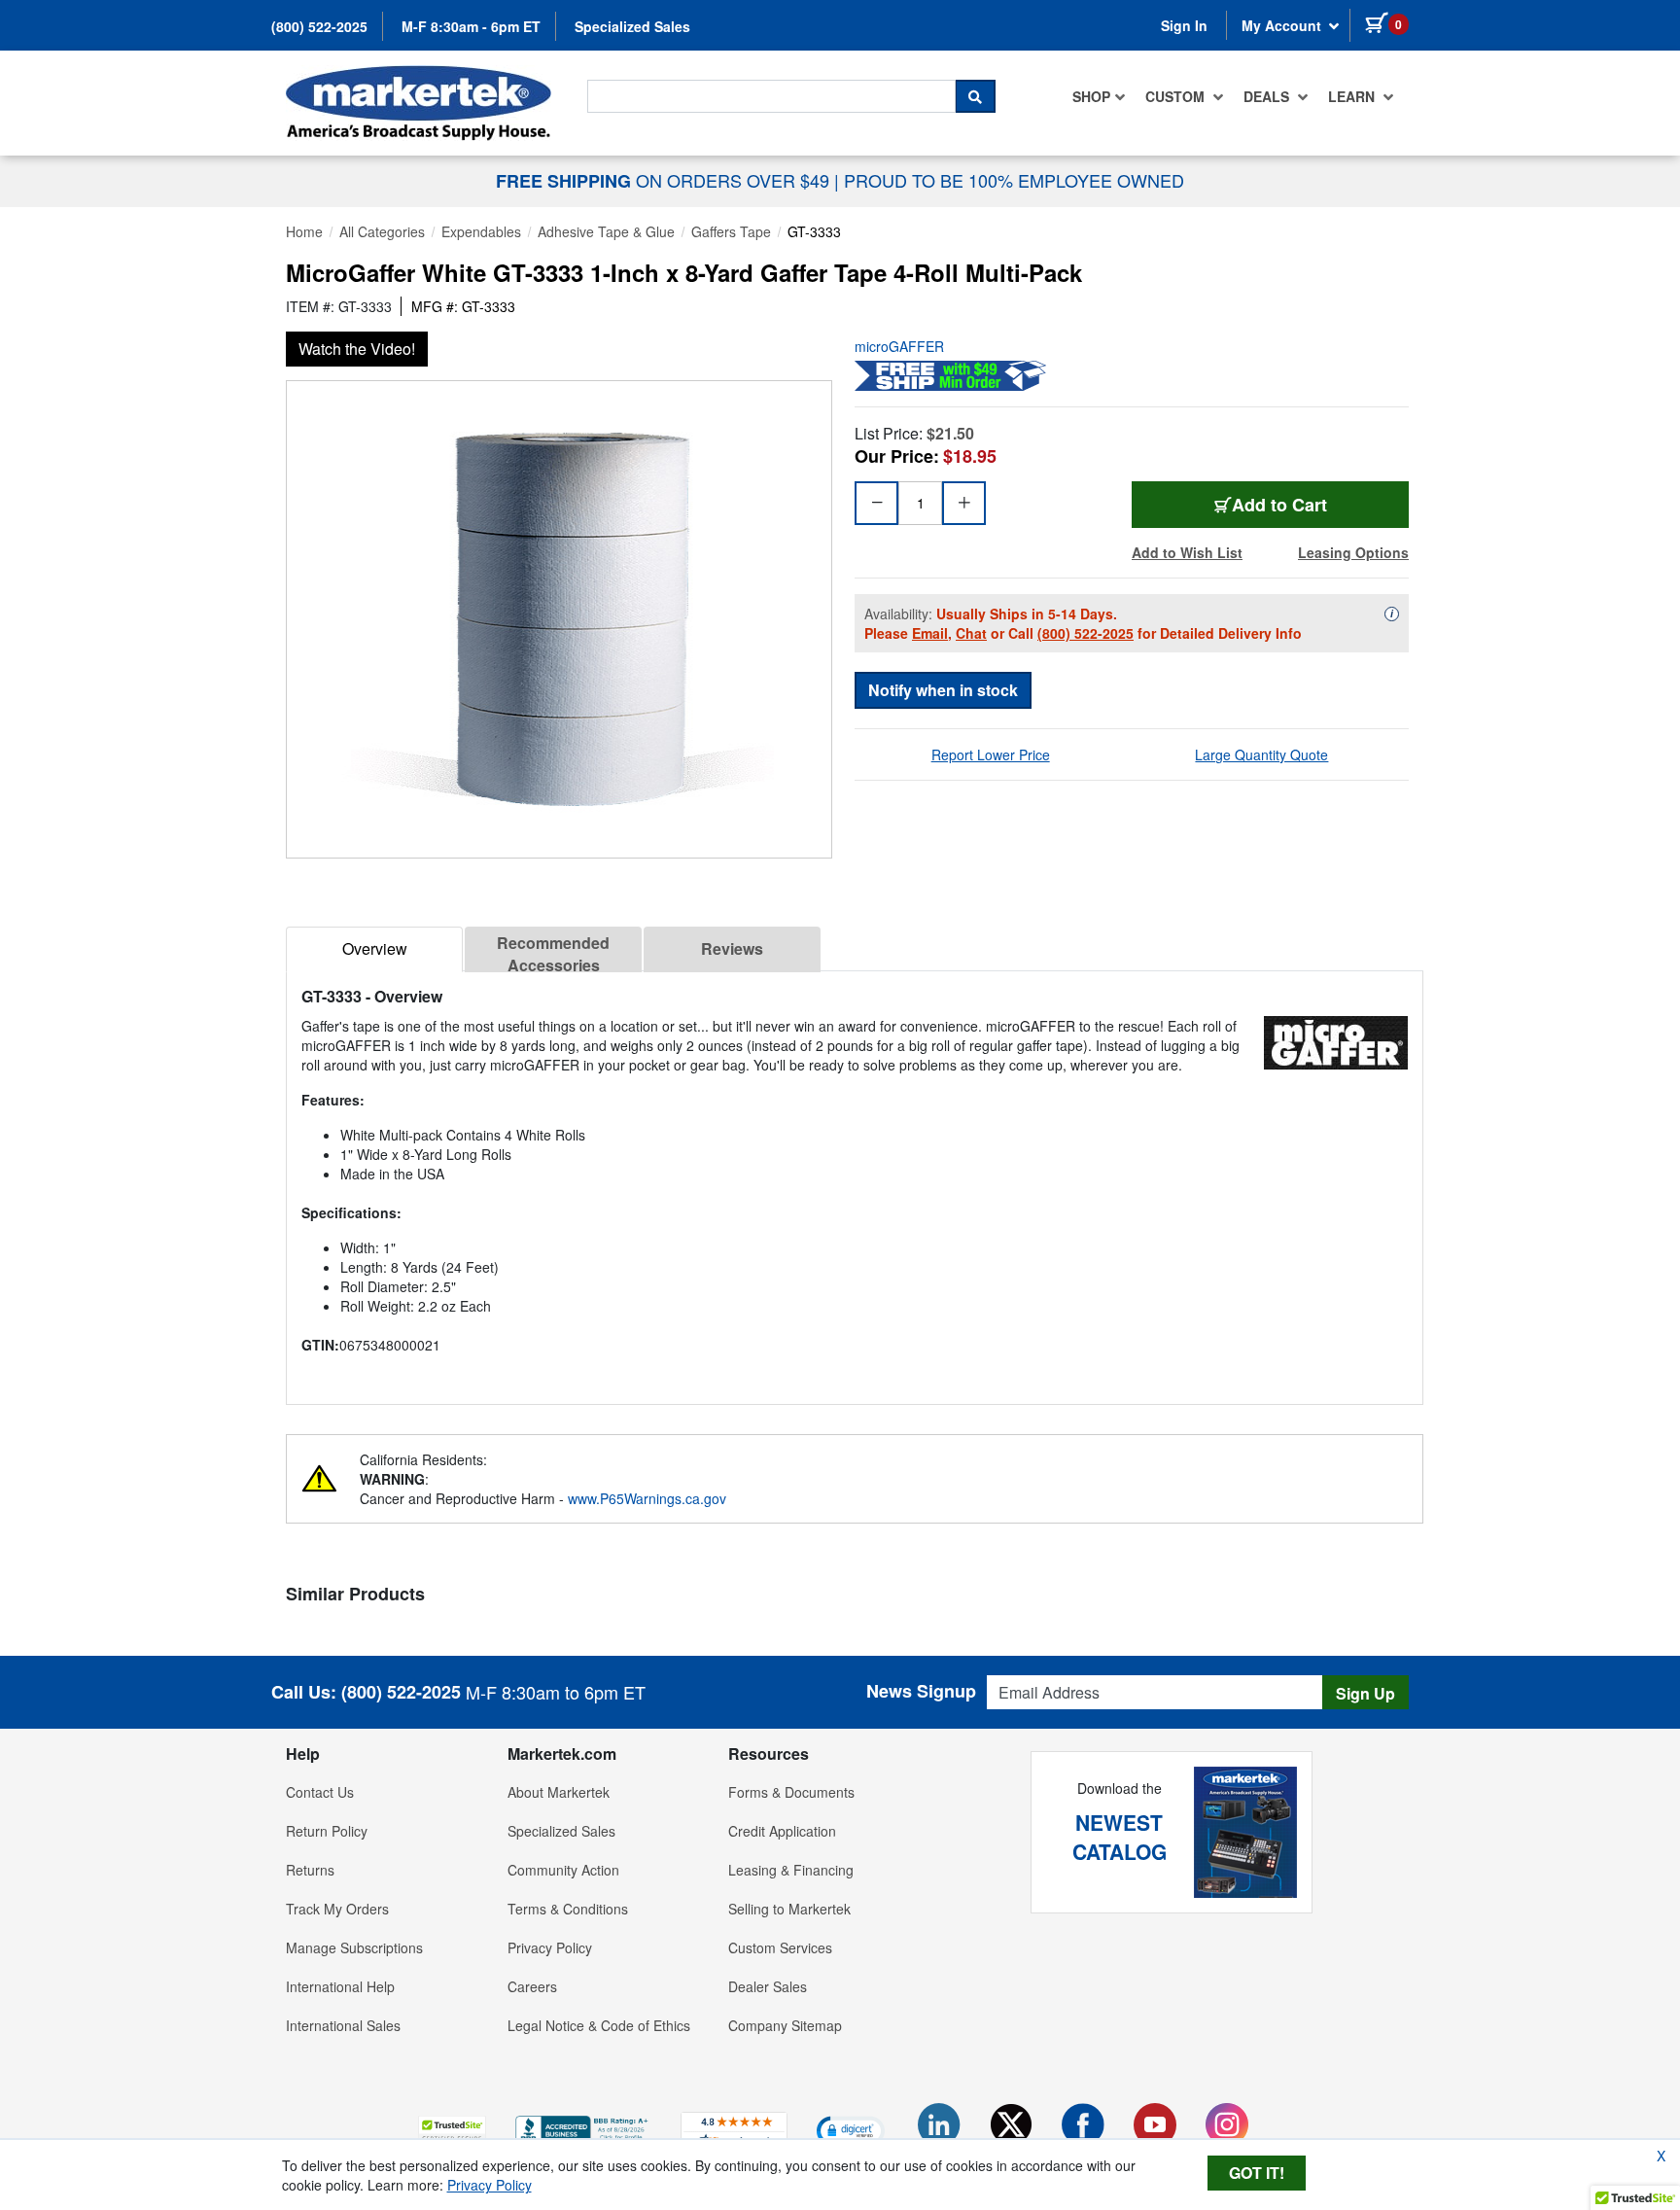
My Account (1283, 25)
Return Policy (327, 1831)
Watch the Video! (357, 349)
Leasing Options (1353, 552)
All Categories (382, 231)
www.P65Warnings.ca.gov (647, 1498)
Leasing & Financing (791, 1870)
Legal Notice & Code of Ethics (599, 2025)
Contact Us (320, 1792)
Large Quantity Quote (1261, 754)
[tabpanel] (855, 1180)
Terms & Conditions (568, 1909)
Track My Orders (337, 1909)
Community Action (563, 1870)
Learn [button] (1353, 96)
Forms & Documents (791, 1792)
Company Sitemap (785, 2025)
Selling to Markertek (789, 1909)
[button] (452, 2130)
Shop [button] (1091, 96)
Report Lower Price (991, 754)
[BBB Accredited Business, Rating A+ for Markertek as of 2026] (583, 2127)
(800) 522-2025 (319, 26)
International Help (340, 1986)
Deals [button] (1268, 96)
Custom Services (780, 1947)
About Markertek (559, 1792)
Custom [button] (1177, 96)
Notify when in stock (943, 690)
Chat (971, 633)
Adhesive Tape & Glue (606, 231)
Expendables (481, 231)
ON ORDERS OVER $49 (665, 180)
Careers (532, 1986)
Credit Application (782, 1831)
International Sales (343, 2025)
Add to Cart (1279, 505)
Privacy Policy (550, 1947)
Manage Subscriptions (354, 1947)
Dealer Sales (768, 1986)
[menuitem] (1099, 96)
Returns (310, 1870)
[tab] (374, 949)
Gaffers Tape (731, 231)
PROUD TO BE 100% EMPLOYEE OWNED (1014, 180)
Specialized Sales (632, 26)
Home (304, 231)
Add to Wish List (1187, 552)
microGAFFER (899, 346)
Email (930, 633)
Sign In (1184, 25)
